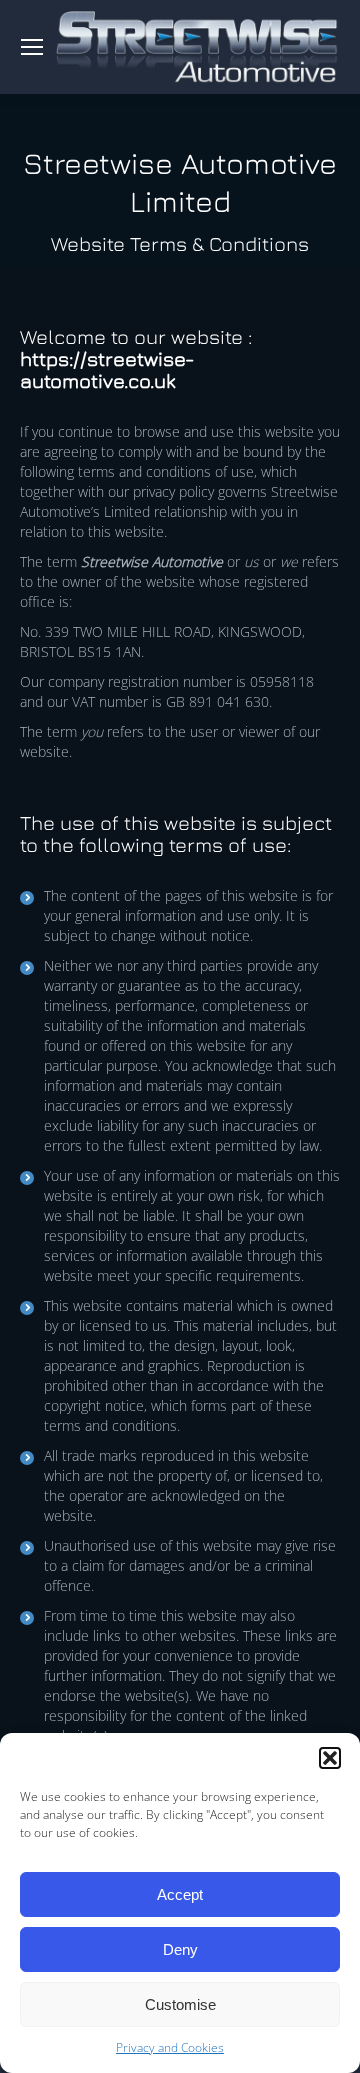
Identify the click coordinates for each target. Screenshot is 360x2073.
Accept (180, 1894)
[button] (330, 1758)
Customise (180, 2004)
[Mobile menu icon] (32, 47)
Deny (180, 1949)
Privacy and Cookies (170, 2047)
